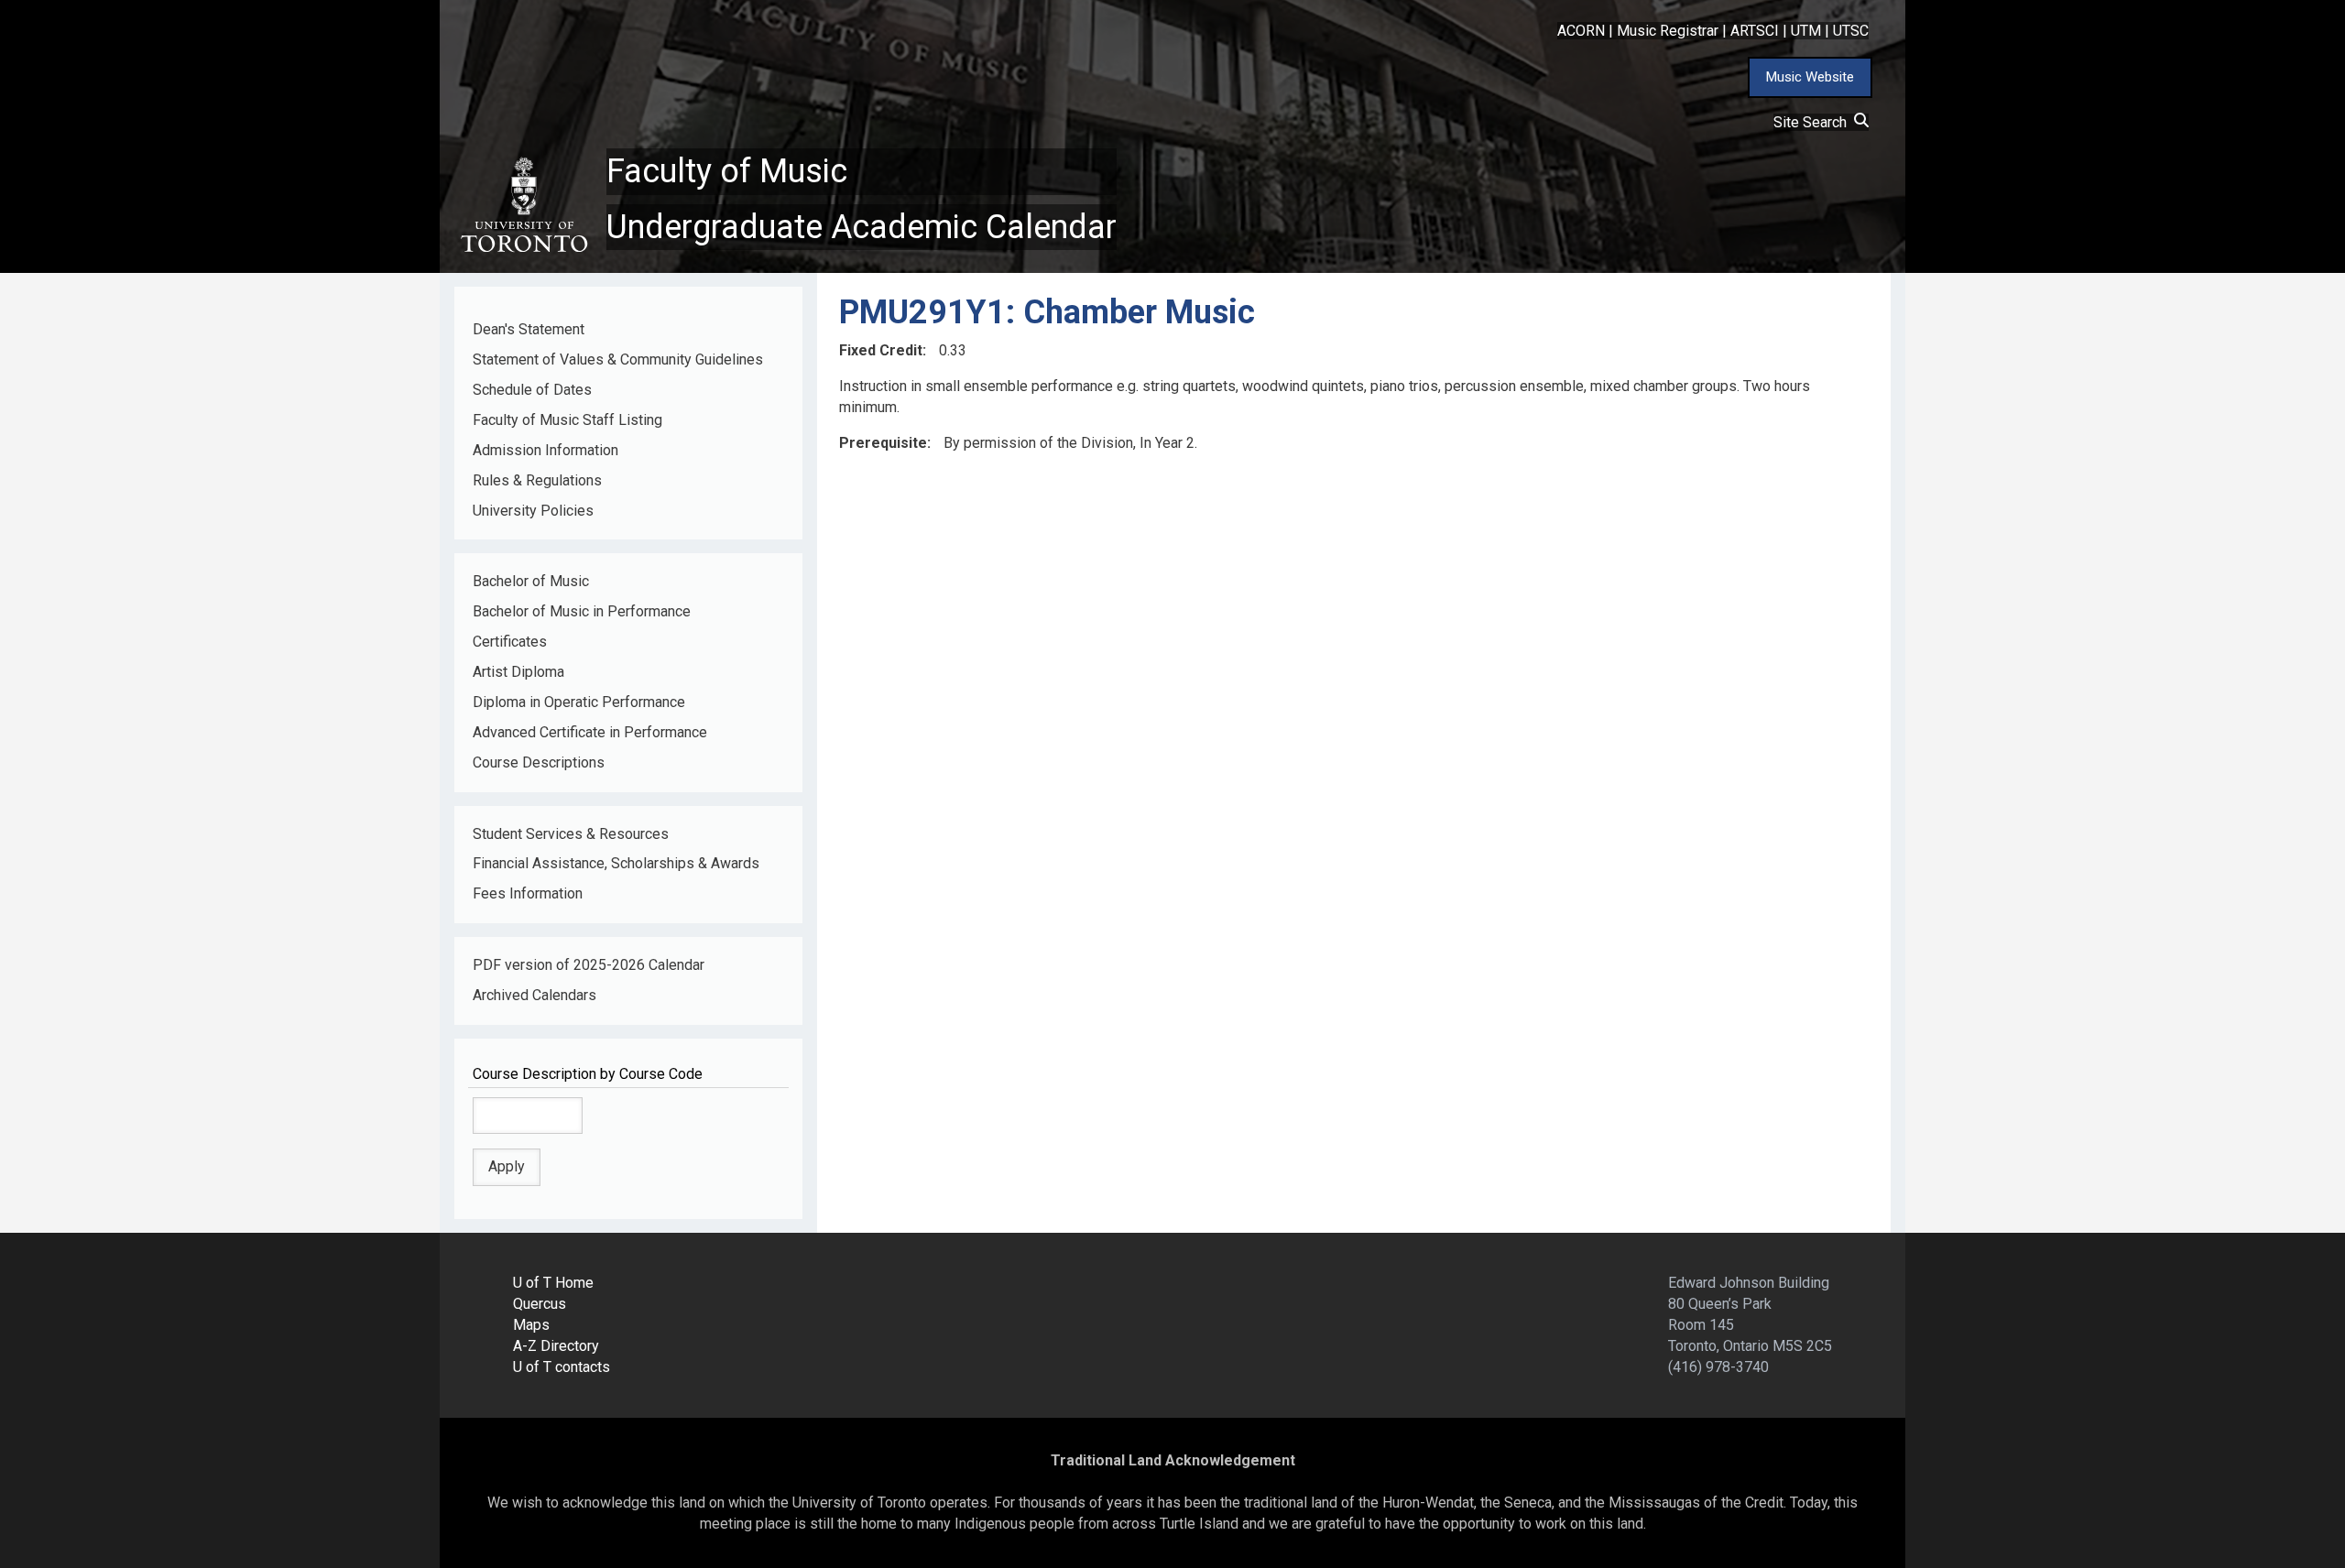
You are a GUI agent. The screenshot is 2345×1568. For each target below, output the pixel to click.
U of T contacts (562, 1367)
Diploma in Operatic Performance (579, 702)
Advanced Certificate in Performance (590, 732)
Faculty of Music (727, 171)
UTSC (1851, 31)
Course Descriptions (539, 762)
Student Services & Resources (571, 834)
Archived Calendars (534, 995)
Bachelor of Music (531, 581)
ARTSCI (1755, 31)
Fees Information (528, 893)
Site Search (1814, 122)
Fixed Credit (881, 350)
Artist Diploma (518, 672)
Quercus (540, 1304)
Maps (531, 1325)
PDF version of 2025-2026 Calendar (589, 965)
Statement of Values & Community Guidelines (618, 359)
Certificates (510, 642)
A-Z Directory (556, 1346)
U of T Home (553, 1283)
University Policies (533, 511)
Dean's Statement (529, 329)
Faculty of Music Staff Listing (567, 420)
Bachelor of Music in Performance (582, 611)
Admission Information (545, 450)
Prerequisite (883, 443)
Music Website (1810, 77)
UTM (1806, 31)
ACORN (1581, 31)
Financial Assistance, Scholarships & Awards (616, 863)
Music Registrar (1668, 31)
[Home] (523, 205)
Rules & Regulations (537, 480)
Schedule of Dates (532, 390)
